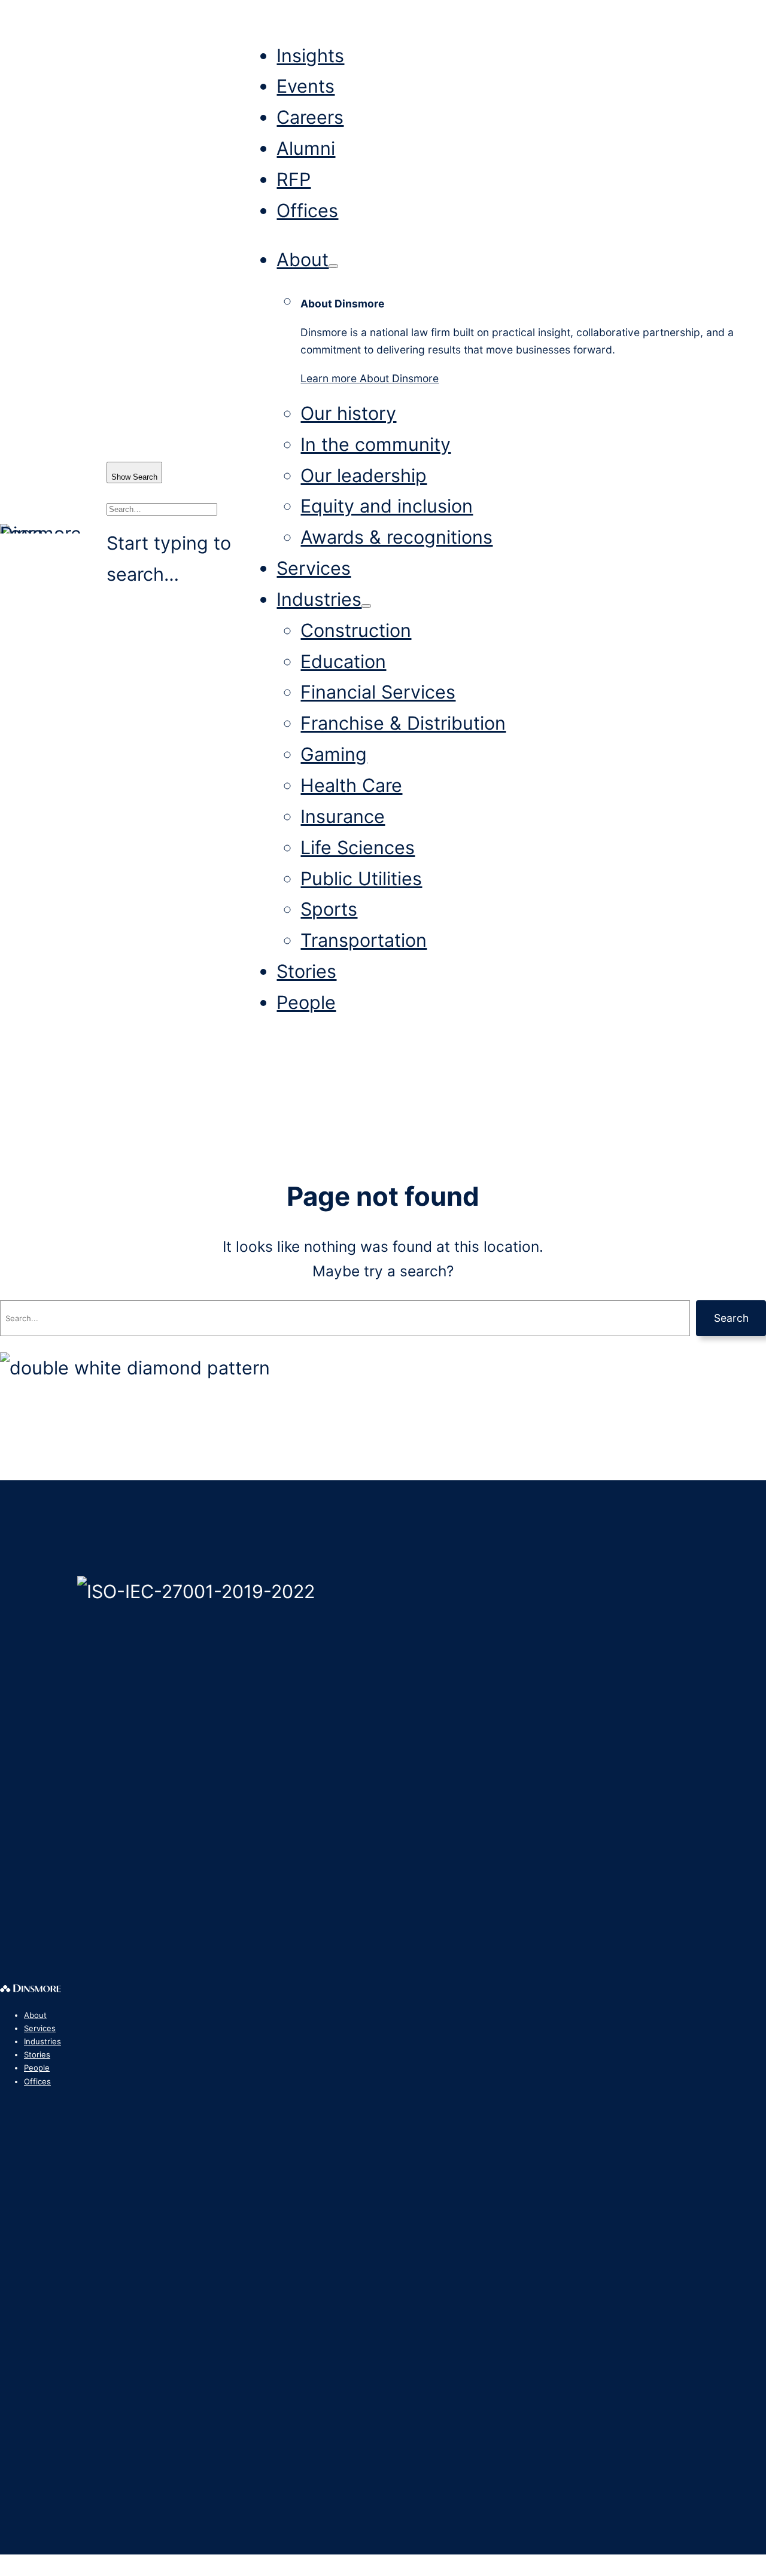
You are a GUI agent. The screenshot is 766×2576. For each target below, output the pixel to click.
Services (314, 568)
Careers (310, 117)
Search (731, 1318)
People (306, 1002)
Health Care (351, 785)
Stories (306, 971)
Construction (356, 630)
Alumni (306, 148)
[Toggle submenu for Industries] (366, 606)
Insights (310, 55)
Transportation (364, 940)
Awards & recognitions (396, 537)
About (303, 259)
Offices (307, 210)
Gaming (334, 754)
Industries (319, 599)
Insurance (343, 816)
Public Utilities (361, 878)
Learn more (370, 378)
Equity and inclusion (387, 506)
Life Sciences (358, 847)
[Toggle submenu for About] (333, 266)
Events (306, 86)
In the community (376, 444)
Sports (329, 909)
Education (343, 661)
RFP (294, 179)
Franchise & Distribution (403, 723)
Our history (348, 413)
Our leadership (364, 475)
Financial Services (378, 692)
